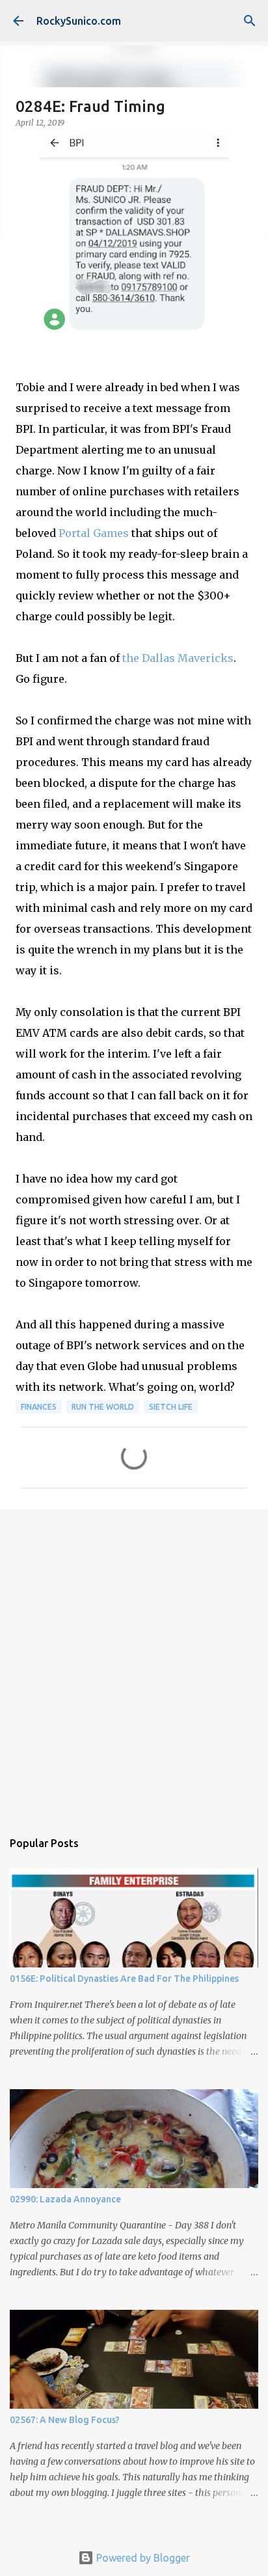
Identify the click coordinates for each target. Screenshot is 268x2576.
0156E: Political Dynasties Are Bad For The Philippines (124, 1979)
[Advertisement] (134, 1663)
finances (39, 1407)
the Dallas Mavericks (178, 658)
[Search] (250, 21)
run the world (103, 1407)
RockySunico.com (79, 21)
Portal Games (94, 533)
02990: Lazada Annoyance (65, 2199)
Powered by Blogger (142, 2558)
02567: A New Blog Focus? (65, 2420)
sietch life (171, 1407)
